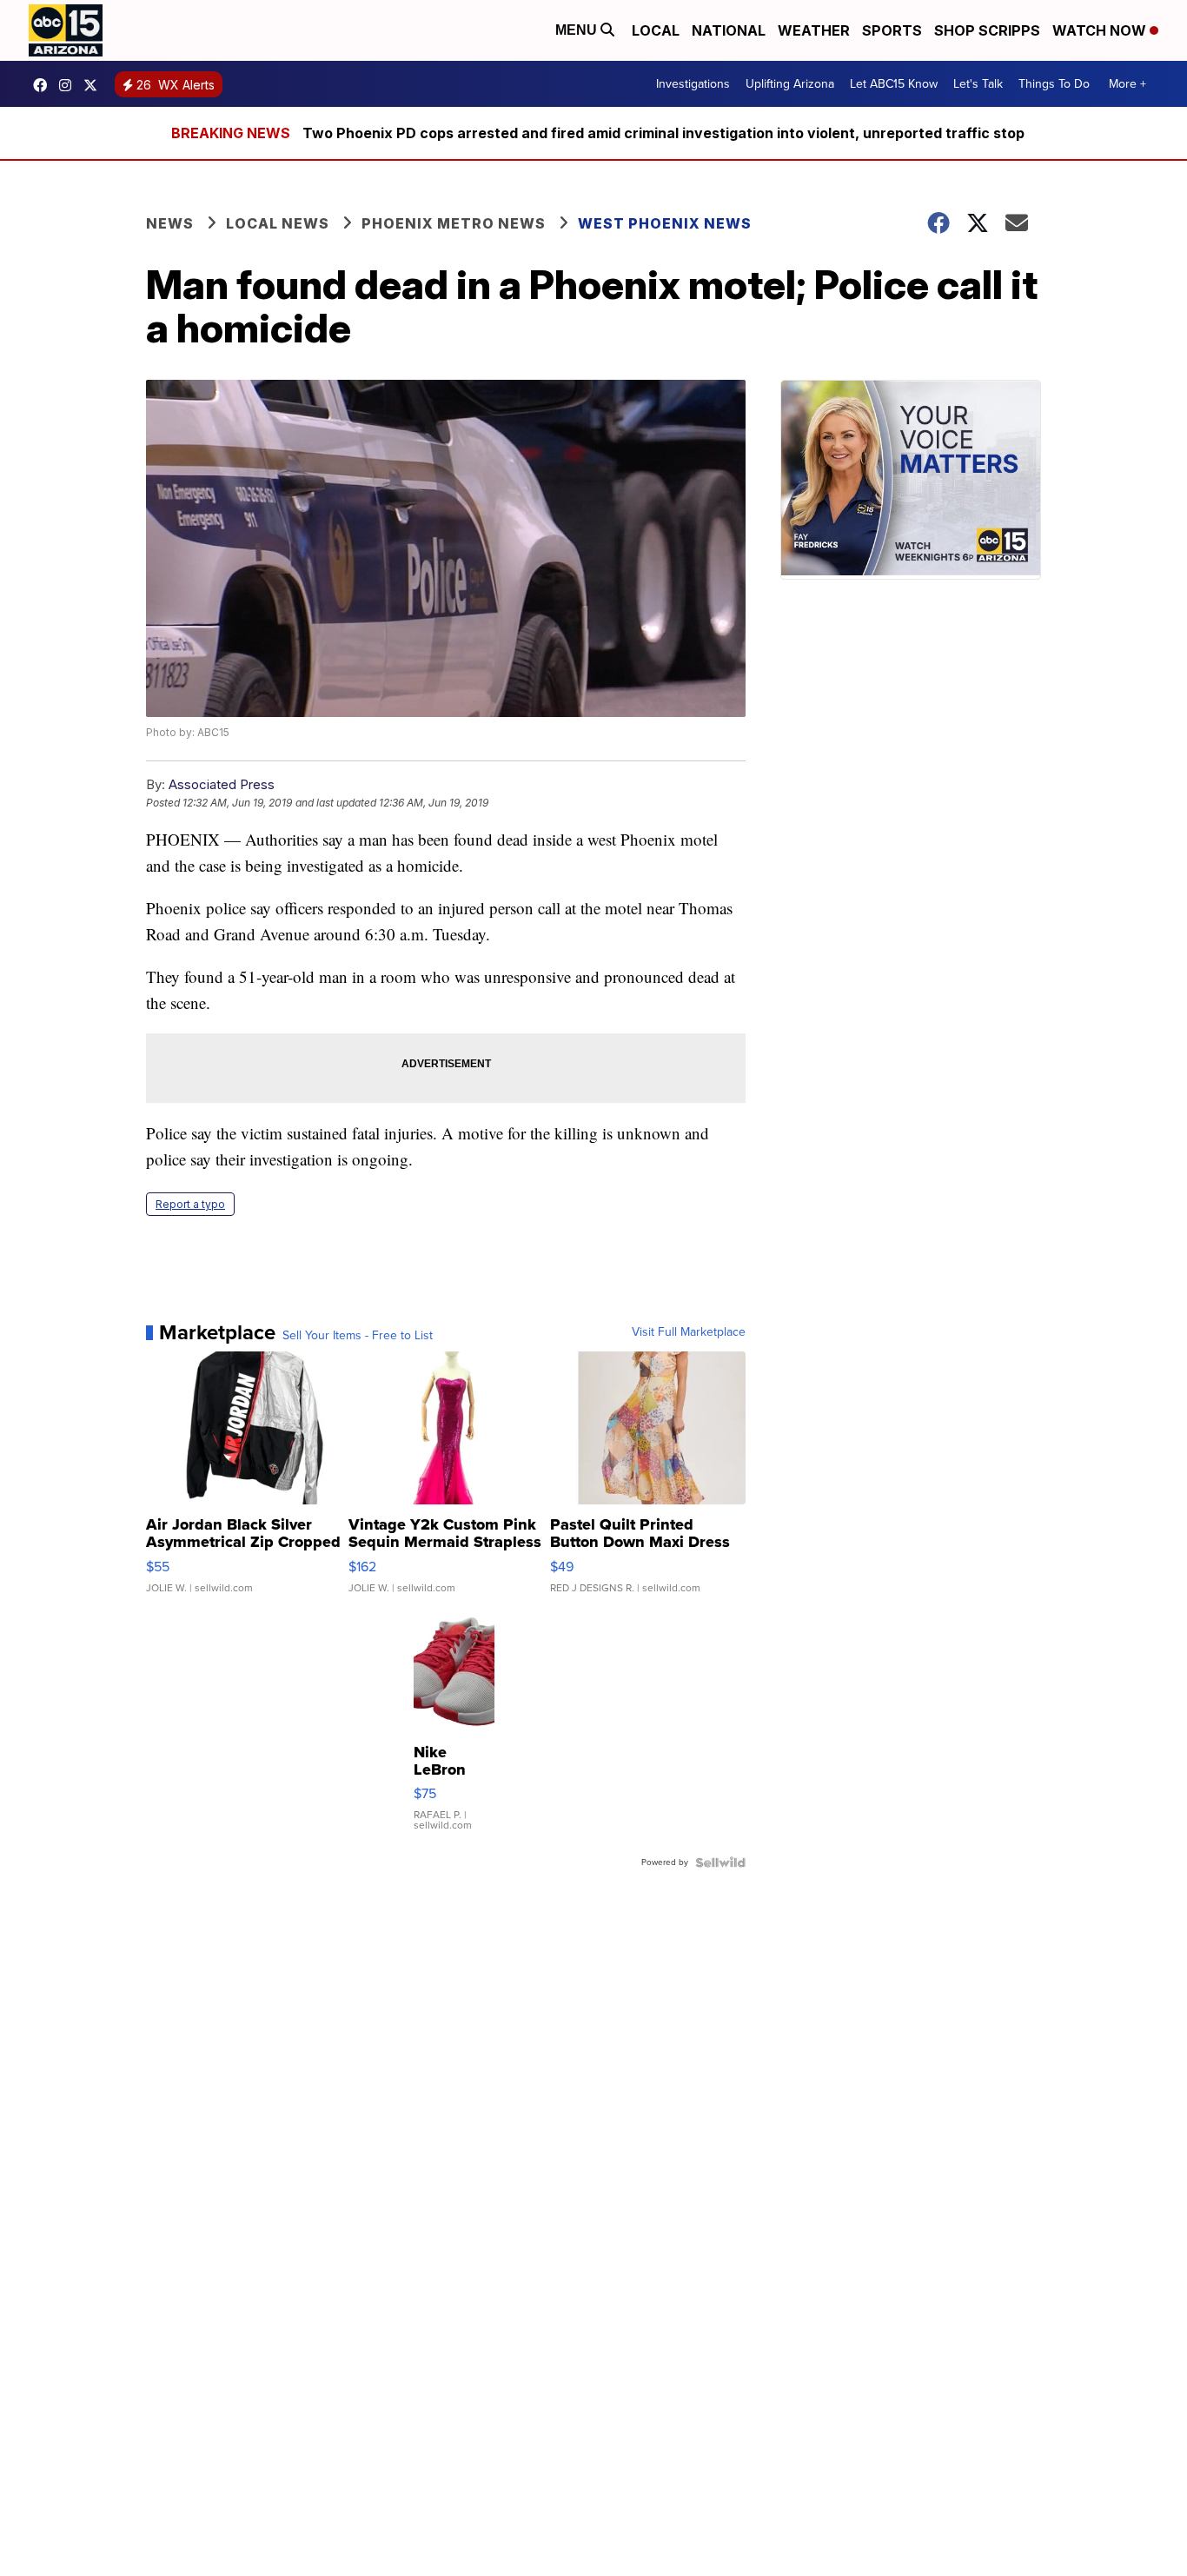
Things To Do (1054, 84)
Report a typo (190, 1204)
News (170, 223)
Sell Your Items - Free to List (358, 1336)
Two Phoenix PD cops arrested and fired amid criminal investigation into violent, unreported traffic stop (663, 133)
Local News (278, 223)
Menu (578, 30)
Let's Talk (978, 84)
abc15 (44, 85)
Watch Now (1101, 30)
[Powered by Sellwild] (720, 1862)
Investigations (693, 84)
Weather (814, 30)
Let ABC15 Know (894, 84)
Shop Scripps (987, 30)
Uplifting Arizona (790, 84)
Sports (892, 30)
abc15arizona (70, 85)
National (729, 30)
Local (656, 30)
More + (1127, 84)
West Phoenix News (665, 223)
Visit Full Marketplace (689, 1332)
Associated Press (222, 784)
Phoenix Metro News (454, 223)
